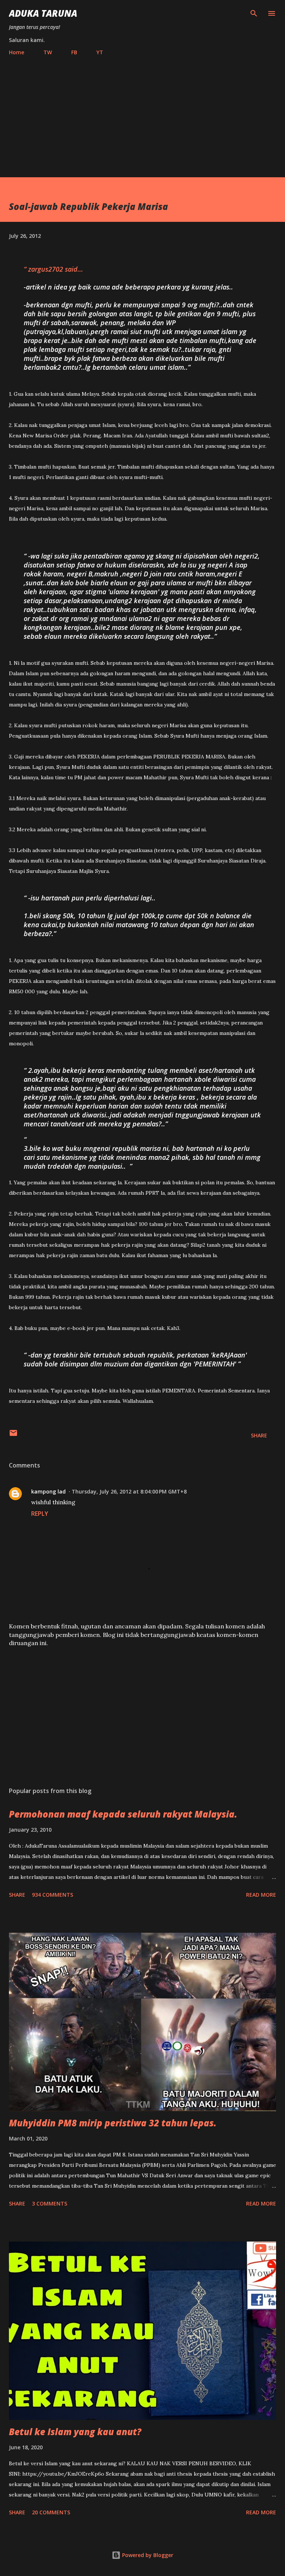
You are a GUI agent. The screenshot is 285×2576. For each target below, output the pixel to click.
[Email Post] (13, 1435)
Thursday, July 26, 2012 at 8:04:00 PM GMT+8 (129, 1491)
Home (17, 52)
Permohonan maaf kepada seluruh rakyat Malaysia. (123, 1814)
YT (100, 52)
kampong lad (48, 1491)
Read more (261, 1895)
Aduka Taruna (43, 13)
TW (48, 52)
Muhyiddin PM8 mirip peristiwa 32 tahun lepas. (113, 2123)
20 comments (51, 2512)
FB (74, 52)
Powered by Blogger (147, 2555)
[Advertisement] (142, 113)
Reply (40, 1514)
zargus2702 (46, 269)
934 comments (53, 1895)
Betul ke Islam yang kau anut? (75, 2432)
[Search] (254, 13)
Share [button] (259, 1435)
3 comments (50, 2203)
